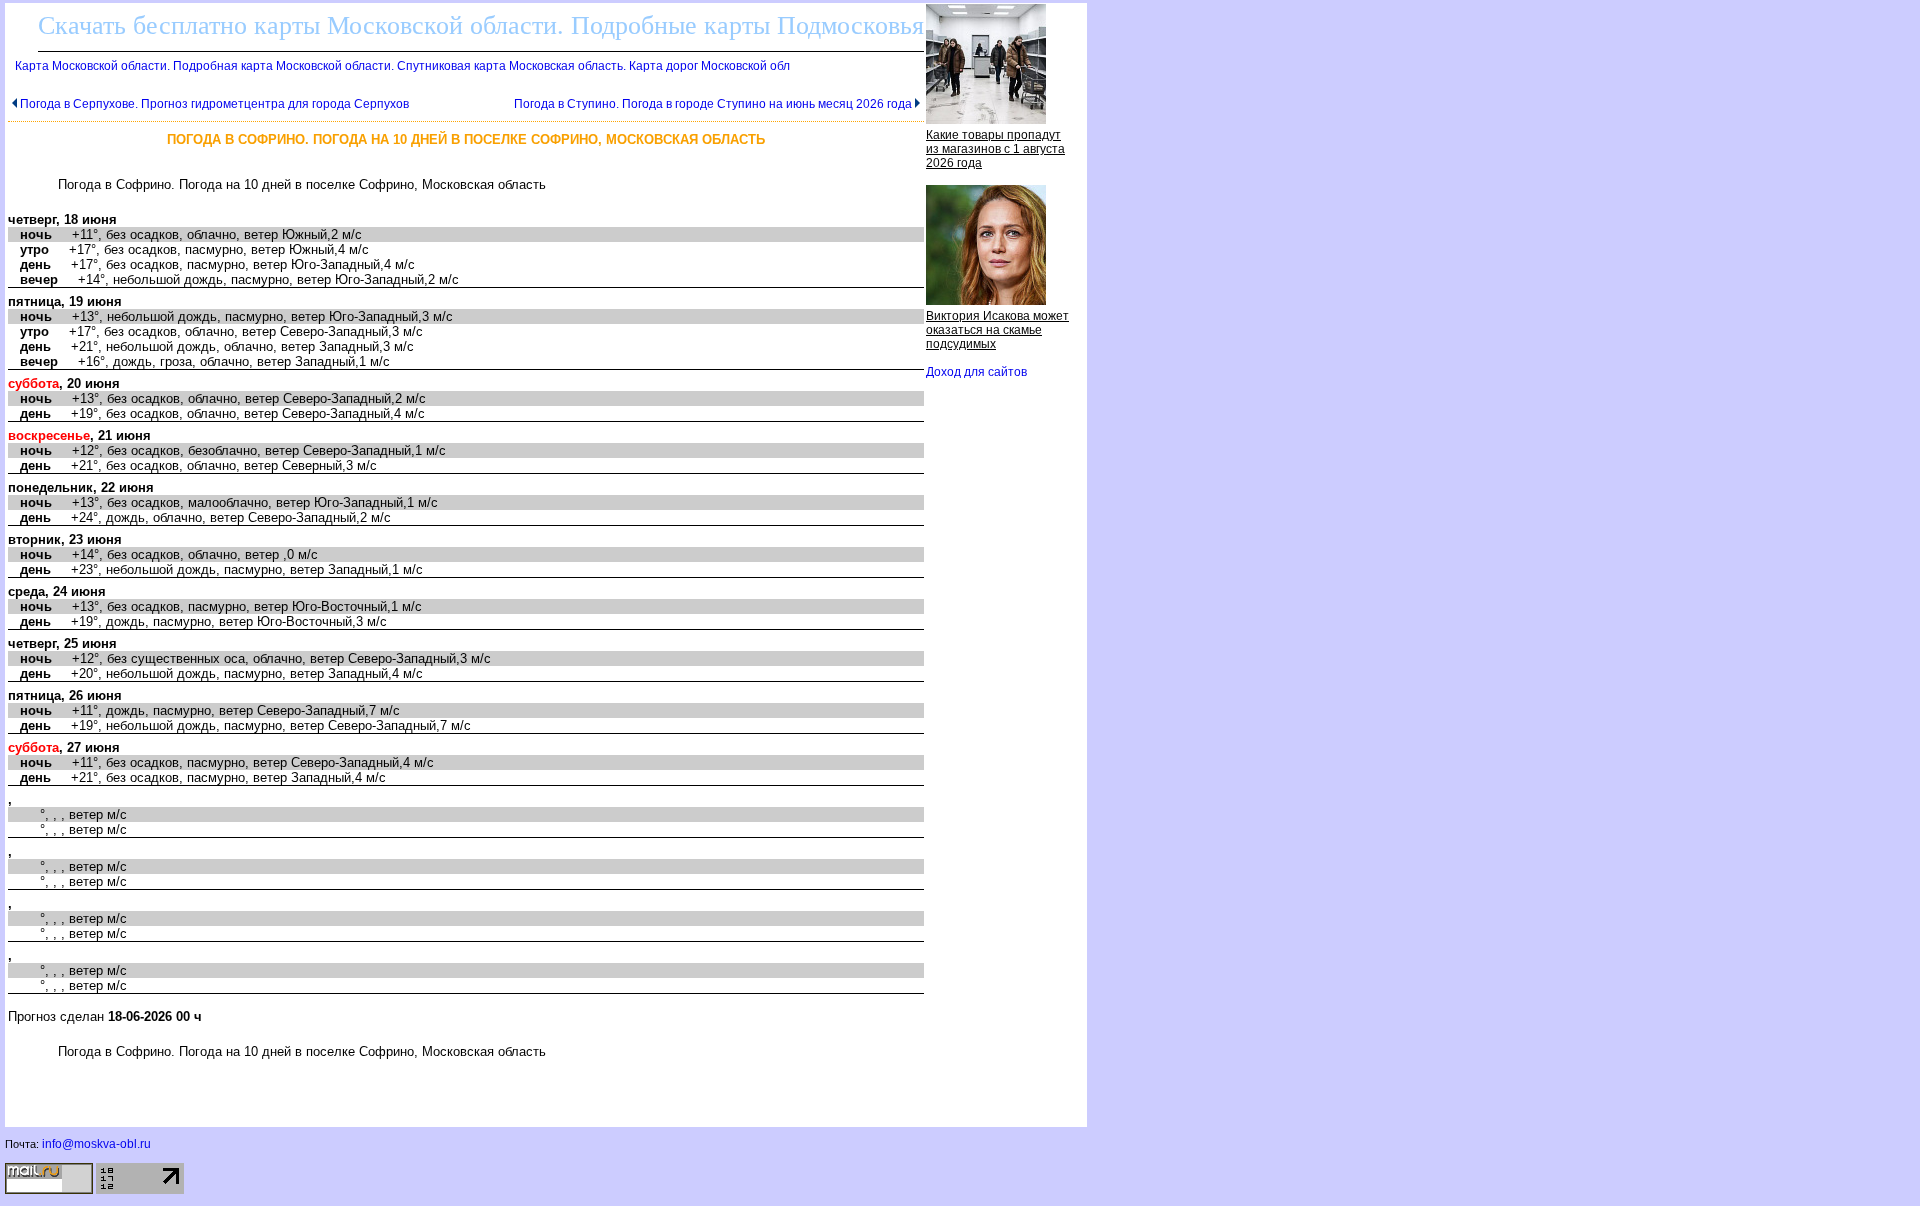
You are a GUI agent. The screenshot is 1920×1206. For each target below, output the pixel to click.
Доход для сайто (976, 372)
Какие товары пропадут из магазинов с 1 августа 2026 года (995, 149)
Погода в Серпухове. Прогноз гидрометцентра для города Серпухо (214, 104)
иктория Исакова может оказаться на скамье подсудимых (997, 330)
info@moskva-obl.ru (96, 1144)
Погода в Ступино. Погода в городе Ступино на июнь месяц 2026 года (713, 104)
